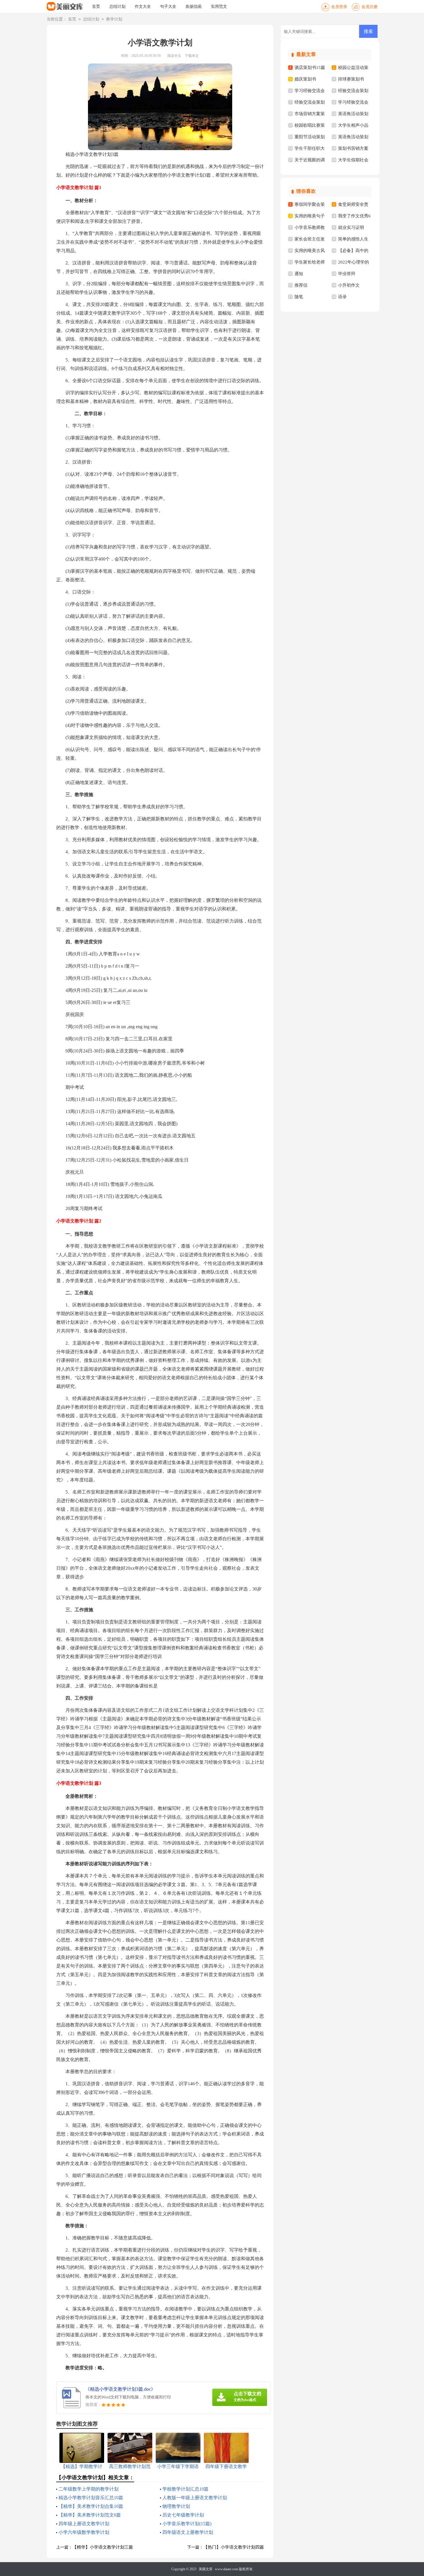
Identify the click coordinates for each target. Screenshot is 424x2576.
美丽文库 (206, 2569)
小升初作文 (349, 285)
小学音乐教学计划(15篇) (187, 2524)
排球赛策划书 (351, 79)
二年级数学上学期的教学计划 (89, 2489)
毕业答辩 (347, 274)
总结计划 (117, 6)
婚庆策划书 (305, 79)
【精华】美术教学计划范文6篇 (90, 2515)
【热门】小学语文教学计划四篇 (234, 2547)
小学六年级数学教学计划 (84, 2532)
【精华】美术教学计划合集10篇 (91, 2506)
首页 (96, 6)
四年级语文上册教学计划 (188, 2532)
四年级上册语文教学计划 (84, 2524)
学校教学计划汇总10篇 (185, 2489)
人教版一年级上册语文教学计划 (195, 2498)
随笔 (299, 297)
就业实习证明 (351, 227)
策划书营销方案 (353, 148)
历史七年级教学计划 (183, 2515)
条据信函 (194, 6)
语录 (342, 297)
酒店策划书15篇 (310, 68)
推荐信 (301, 285)
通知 (299, 274)
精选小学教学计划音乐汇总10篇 (91, 2498)
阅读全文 (174, 56)
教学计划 (114, 19)
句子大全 (168, 6)
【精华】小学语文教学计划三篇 (103, 2547)
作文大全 (143, 6)
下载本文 (192, 56)
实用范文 (219, 6)
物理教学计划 (176, 2506)
